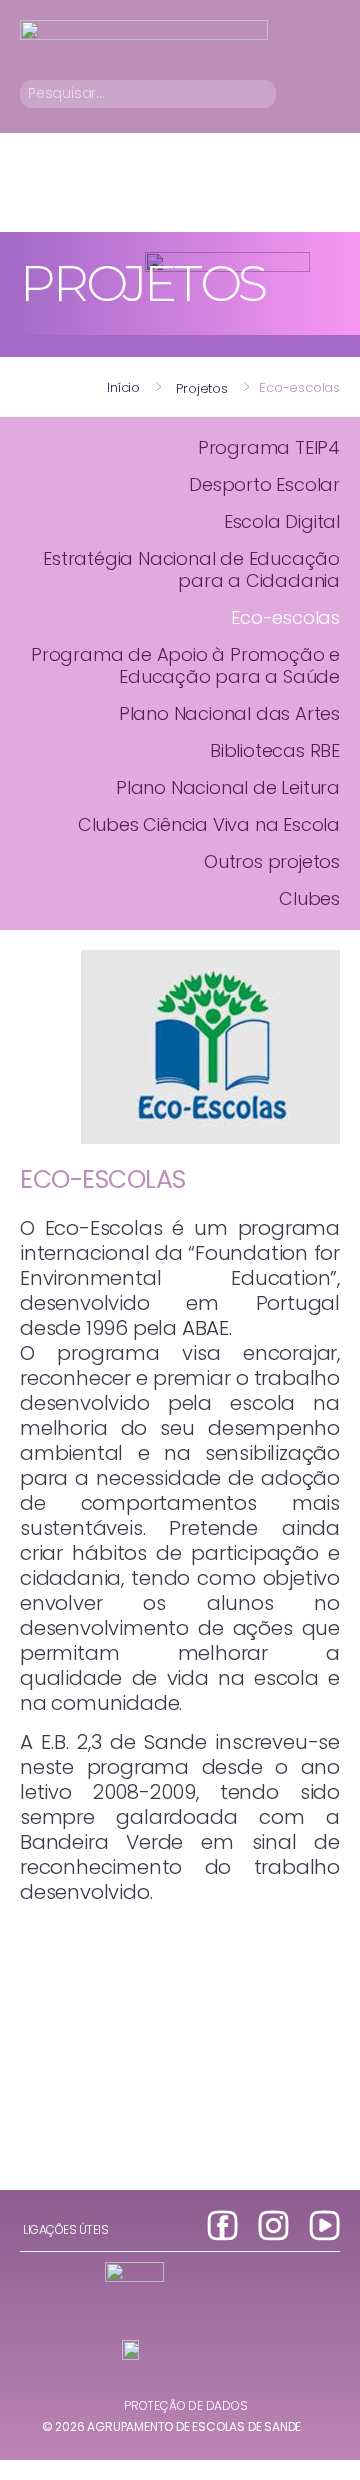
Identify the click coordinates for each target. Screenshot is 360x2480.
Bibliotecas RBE (275, 750)
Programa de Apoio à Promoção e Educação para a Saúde (185, 665)
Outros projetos (272, 861)
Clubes (309, 898)
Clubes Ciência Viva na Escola (209, 824)
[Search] (264, 94)
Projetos (201, 388)
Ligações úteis (65, 2229)
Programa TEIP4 (269, 447)
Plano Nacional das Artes (229, 713)
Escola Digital (282, 521)
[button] (326, 93)
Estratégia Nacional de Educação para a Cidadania (191, 569)
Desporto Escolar (264, 484)
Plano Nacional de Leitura (228, 787)
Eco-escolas (285, 617)
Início (123, 387)
